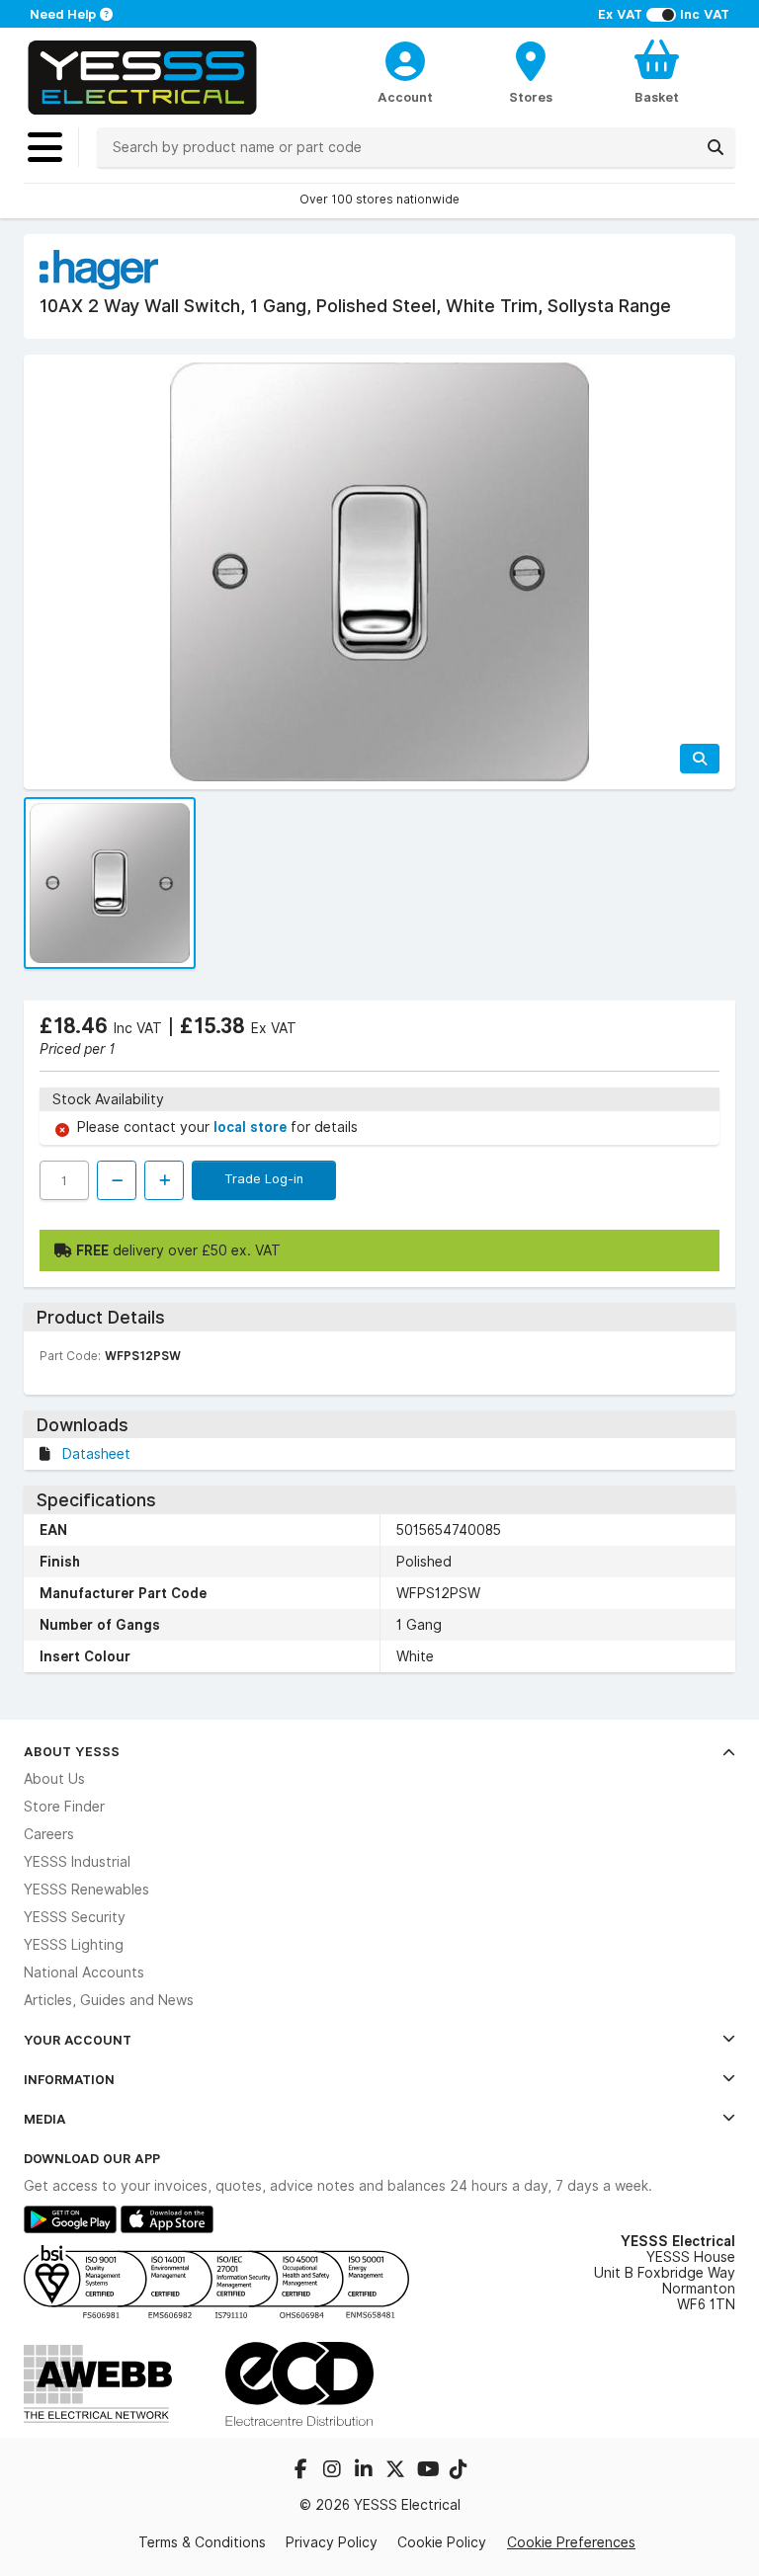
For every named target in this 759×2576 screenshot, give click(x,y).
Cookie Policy (442, 2542)
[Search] (716, 147)
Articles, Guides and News (109, 2000)
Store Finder (64, 1807)
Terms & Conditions (202, 2542)
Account (405, 97)
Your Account (78, 2040)
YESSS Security (75, 1917)
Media (45, 2119)
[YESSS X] (397, 2471)
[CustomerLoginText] (406, 58)
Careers (49, 1834)
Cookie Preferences (571, 2542)
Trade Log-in (264, 1178)
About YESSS (72, 1751)
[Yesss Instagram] (334, 2471)
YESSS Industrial (77, 1862)
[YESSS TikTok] (459, 2471)
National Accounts (84, 1972)
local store (252, 1127)
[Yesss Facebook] (302, 2471)
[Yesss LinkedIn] (366, 2471)
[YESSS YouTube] (429, 2471)
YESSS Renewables (86, 1890)
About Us (54, 1779)
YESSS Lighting (74, 1945)
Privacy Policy (332, 2542)
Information (69, 2079)
